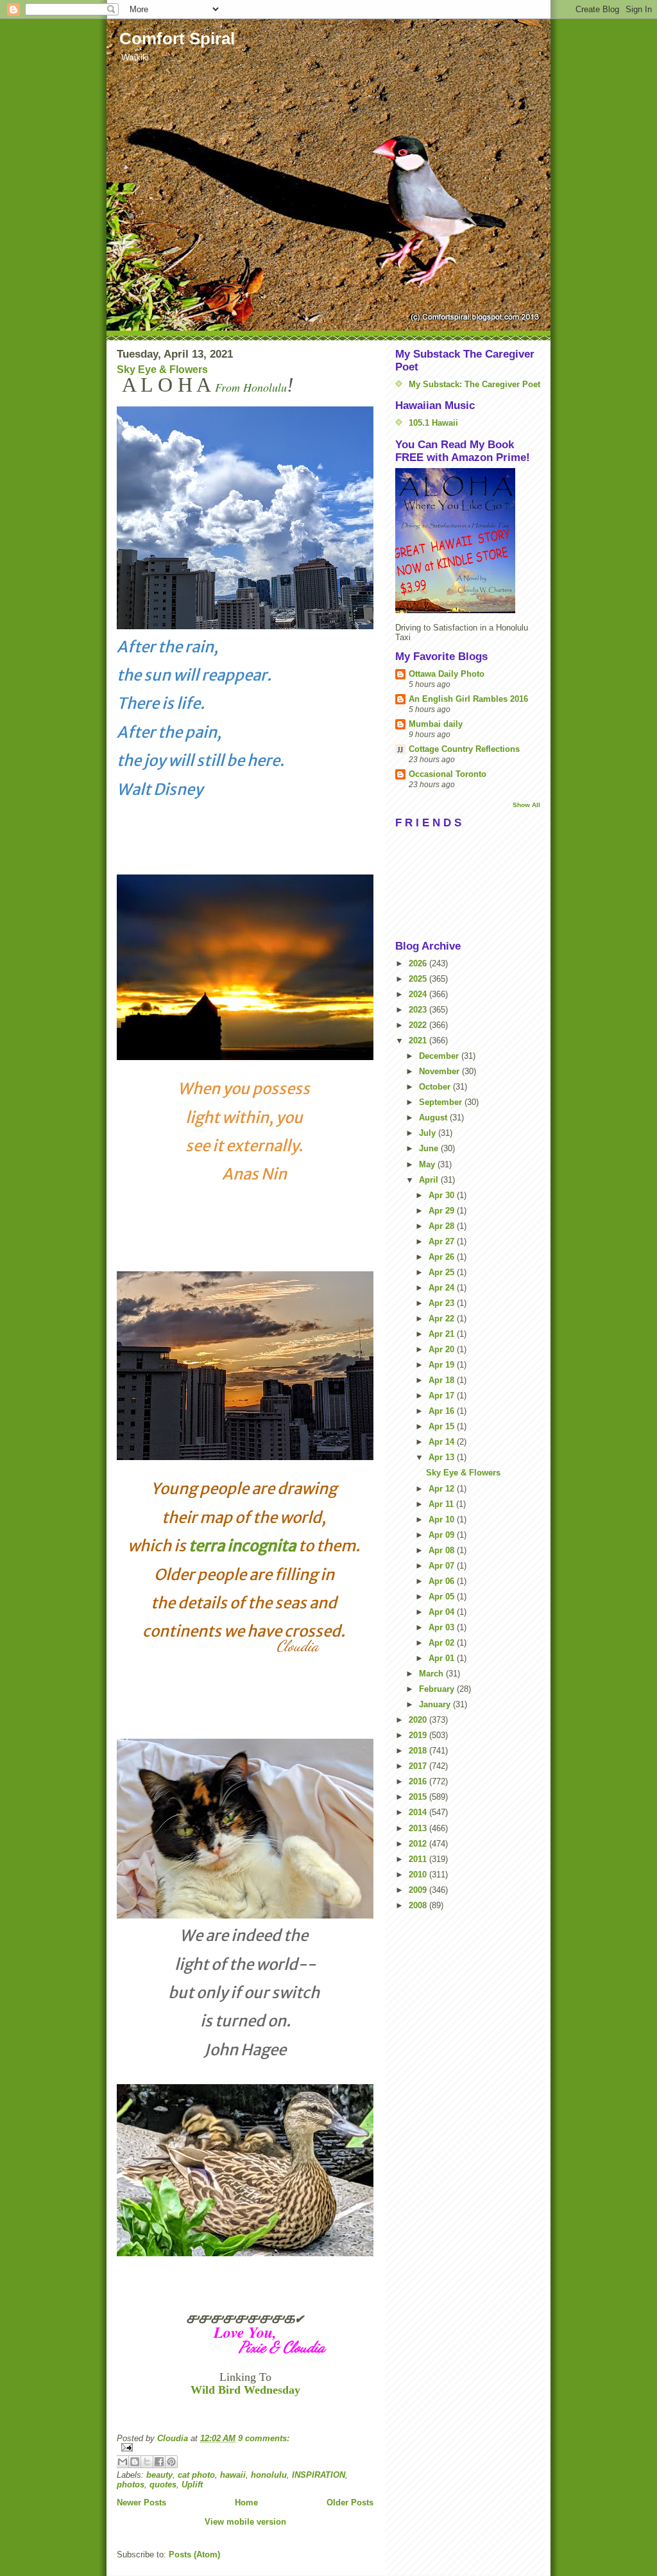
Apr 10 (443, 1519)
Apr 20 (443, 1349)
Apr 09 (443, 1535)
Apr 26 (443, 1257)
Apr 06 (443, 1581)
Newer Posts (141, 2502)
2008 (419, 1905)
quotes (163, 2485)
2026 (419, 963)
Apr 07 (443, 1566)
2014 (419, 1812)
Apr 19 (443, 1365)
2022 (419, 1025)
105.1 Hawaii (433, 423)
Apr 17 (443, 1396)
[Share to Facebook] (159, 2462)
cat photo (196, 2475)
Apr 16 (443, 1411)
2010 (419, 1875)
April (430, 1180)
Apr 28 (443, 1226)
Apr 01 (443, 1658)
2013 (419, 1828)
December (440, 1056)
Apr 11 (442, 1504)
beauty (159, 2475)
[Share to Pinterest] (171, 2462)
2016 (419, 1781)
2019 (419, 1735)
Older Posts (350, 2502)
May (428, 1164)
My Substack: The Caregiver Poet (474, 384)
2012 (419, 1844)
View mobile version (245, 2522)
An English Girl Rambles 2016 (468, 699)
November (440, 1071)
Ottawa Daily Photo (447, 674)
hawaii (233, 2475)
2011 (419, 1859)
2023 (419, 1010)
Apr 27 (443, 1241)
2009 (419, 1890)
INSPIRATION (319, 2475)
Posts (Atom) (194, 2554)
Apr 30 (443, 1195)
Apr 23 (443, 1303)
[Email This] (123, 2462)
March (432, 1674)
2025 (419, 979)
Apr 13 (443, 1457)
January (436, 1704)
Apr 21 (443, 1334)
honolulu (269, 2475)
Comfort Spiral (177, 39)
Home (246, 2502)
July (429, 1133)
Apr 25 (443, 1272)
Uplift (192, 2485)
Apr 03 (443, 1627)
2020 (419, 1720)
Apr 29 (443, 1211)
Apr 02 (443, 1643)
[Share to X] (147, 2462)
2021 (419, 1040)
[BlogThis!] (135, 2462)
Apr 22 (443, 1318)
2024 (419, 994)
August (434, 1118)
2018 (419, 1751)
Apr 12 (443, 1489)
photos (131, 2485)
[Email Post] (245, 2447)
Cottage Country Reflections (464, 749)
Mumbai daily (436, 724)
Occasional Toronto (448, 774)
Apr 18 (443, 1380)
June (430, 1148)
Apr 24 (443, 1288)
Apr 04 (443, 1612)
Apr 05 (443, 1597)
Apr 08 (443, 1550)
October (436, 1087)
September (442, 1102)
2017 (419, 1766)
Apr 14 (443, 1442)
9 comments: (264, 2438)
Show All (526, 805)
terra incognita (242, 1546)
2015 (419, 1797)
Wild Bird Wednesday (245, 2390)
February (438, 1689)
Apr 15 (443, 1426)
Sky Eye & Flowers (162, 370)
